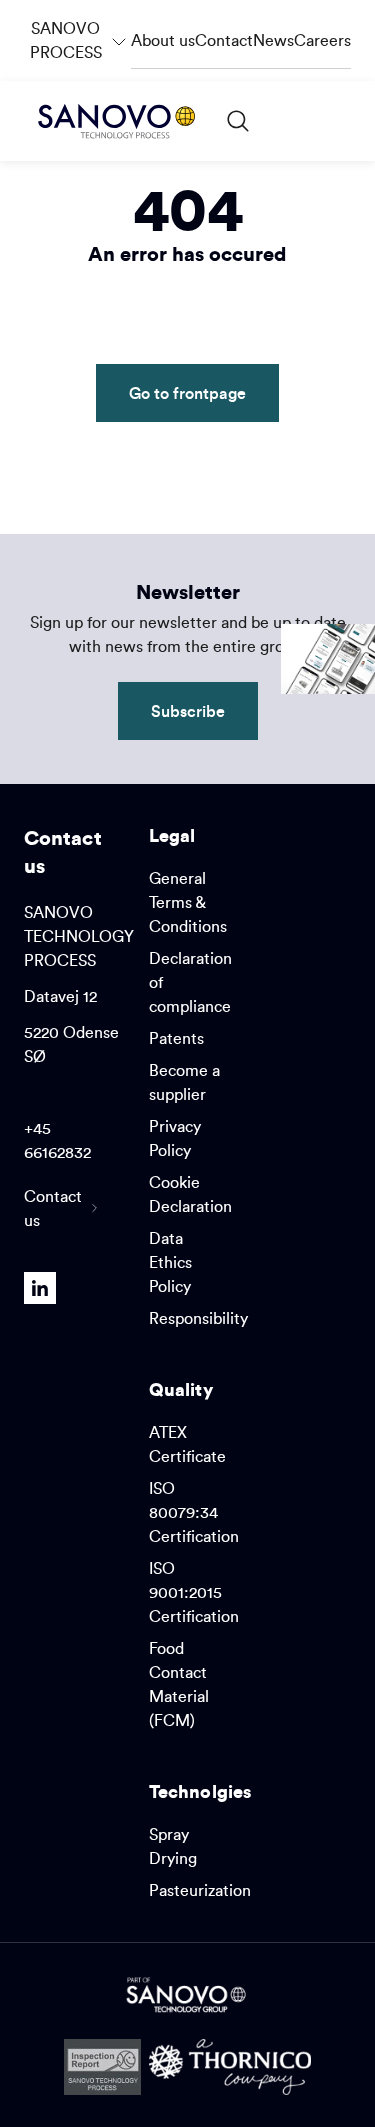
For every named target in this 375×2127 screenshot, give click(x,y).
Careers (322, 40)
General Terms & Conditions (188, 902)
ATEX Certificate (187, 1444)
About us (163, 40)
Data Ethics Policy (170, 1262)
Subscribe (188, 710)
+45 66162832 (57, 1140)
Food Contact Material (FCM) (179, 1684)
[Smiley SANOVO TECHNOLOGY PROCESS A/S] (102, 2067)
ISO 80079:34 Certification (194, 1512)
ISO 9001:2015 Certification (194, 1592)
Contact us (53, 1208)
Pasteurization (200, 1890)
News (273, 40)
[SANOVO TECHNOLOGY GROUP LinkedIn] (40, 1288)
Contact (224, 40)
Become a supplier (184, 1082)
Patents (176, 1038)
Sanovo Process (80, 31)
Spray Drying (173, 1846)
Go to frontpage (187, 392)
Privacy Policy (175, 1138)
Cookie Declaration (190, 1194)
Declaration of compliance (190, 982)
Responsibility (198, 1318)
